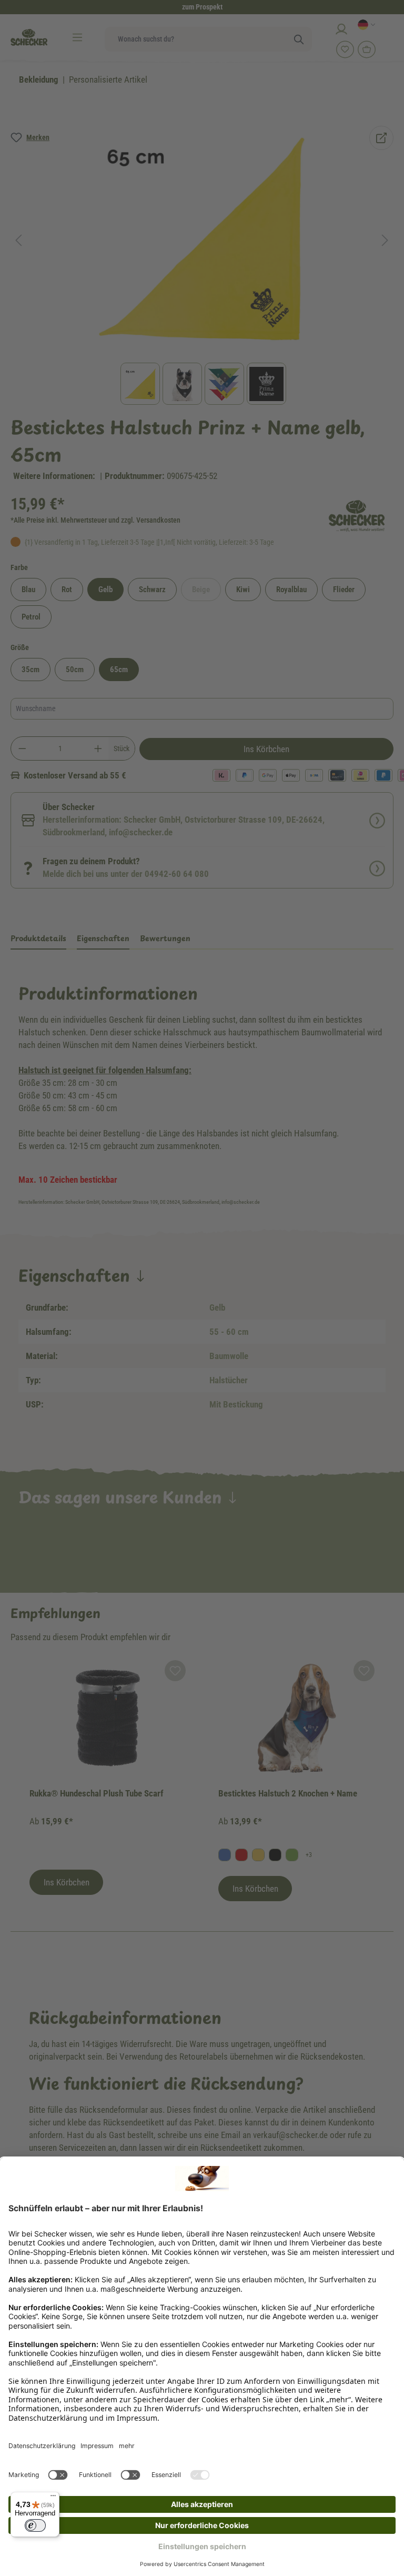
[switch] (35, 2525)
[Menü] (53, 2498)
